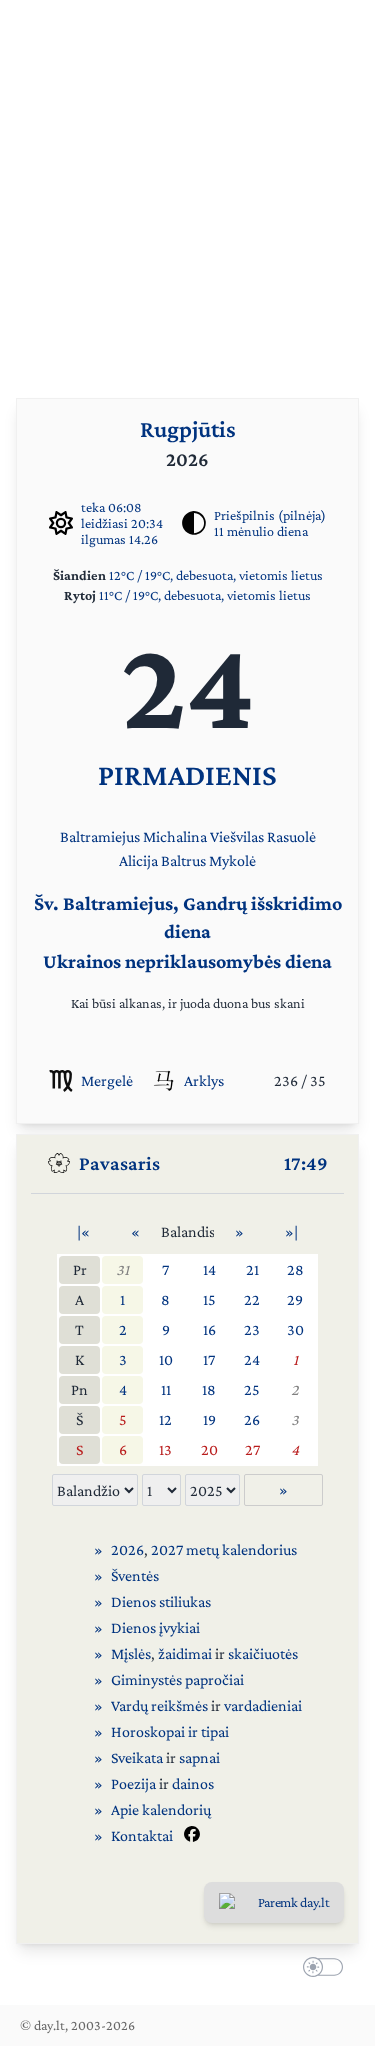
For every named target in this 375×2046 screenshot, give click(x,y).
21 (252, 1269)
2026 (127, 1549)
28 (295, 1269)
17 (209, 1359)
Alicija (138, 860)
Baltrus (183, 860)
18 (209, 1389)
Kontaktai (142, 1835)
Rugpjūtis (188, 428)
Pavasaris (119, 1163)
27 (252, 1449)
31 (122, 1269)
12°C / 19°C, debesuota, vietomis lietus (216, 575)
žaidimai (185, 1653)
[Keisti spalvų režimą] (319, 1970)
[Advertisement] (187, 187)
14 (209, 1269)
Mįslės (131, 1653)
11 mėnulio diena (261, 531)
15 (209, 1299)
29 (295, 1299)
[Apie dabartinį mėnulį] (194, 523)
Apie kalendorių (161, 1809)
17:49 (306, 1163)
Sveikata (137, 1757)
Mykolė (232, 860)
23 (252, 1329)
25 (252, 1389)
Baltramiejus (100, 836)
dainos (193, 1783)
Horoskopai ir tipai (170, 1731)
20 (209, 1449)
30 (295, 1329)
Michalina (175, 836)
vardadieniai (263, 1705)
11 (166, 1389)
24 (252, 1359)
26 (252, 1419)
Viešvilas (237, 836)
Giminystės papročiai (177, 1679)
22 (252, 1299)
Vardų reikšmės (159, 1705)
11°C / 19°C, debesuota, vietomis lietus (205, 595)
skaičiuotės (263, 1653)
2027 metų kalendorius (224, 1549)
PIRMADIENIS (187, 774)
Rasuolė (291, 836)
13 (165, 1449)
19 (209, 1419)
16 (209, 1329)
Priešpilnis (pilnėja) (270, 515)
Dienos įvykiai (155, 1627)
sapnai (199, 1757)
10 (166, 1359)
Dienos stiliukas (161, 1601)
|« (83, 1231)
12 (165, 1419)
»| (291, 1231)
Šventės (135, 1575)
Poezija (133, 1783)
